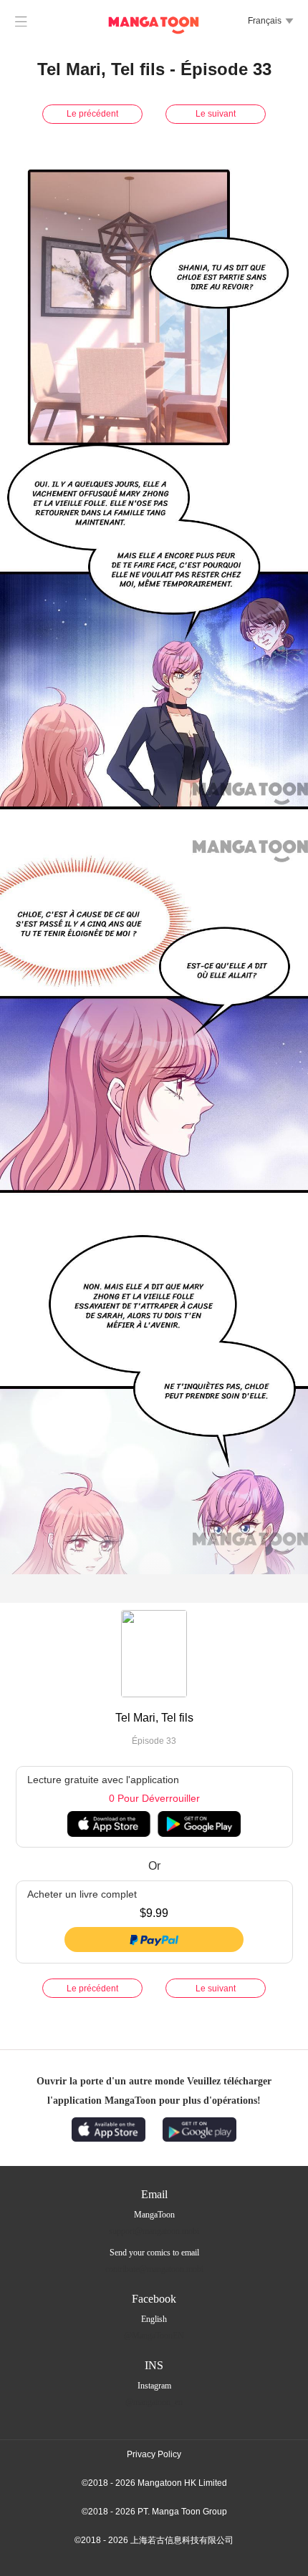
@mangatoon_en (154, 2402)
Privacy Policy (154, 2454)
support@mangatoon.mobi (154, 2231)
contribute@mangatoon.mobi (154, 2269)
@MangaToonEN (154, 2336)
